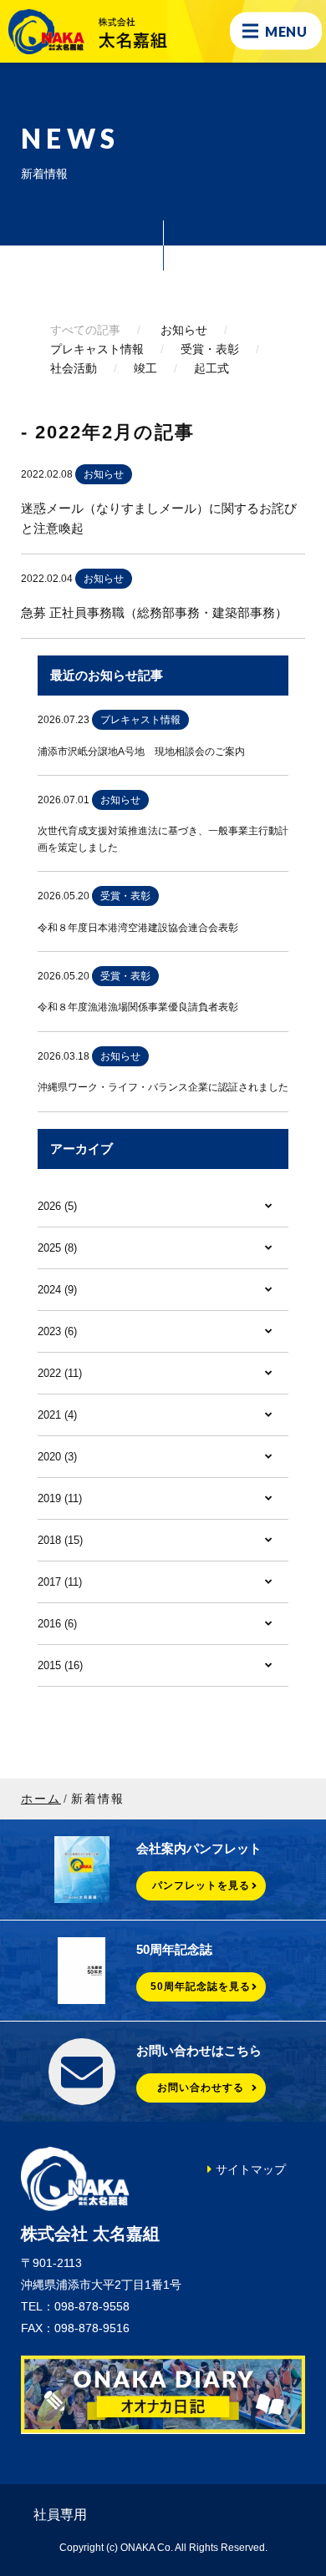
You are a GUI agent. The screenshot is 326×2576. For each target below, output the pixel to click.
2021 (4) (57, 1415)
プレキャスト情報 (97, 349)
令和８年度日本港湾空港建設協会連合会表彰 (138, 928)
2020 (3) (57, 1457)
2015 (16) (60, 1665)
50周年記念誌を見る (201, 1986)
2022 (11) (60, 1373)
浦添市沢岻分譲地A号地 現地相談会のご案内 (141, 752)
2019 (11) (60, 1498)
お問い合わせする (201, 2088)
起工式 (211, 368)
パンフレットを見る (201, 1885)
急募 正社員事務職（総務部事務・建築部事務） (154, 612)
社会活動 (74, 368)
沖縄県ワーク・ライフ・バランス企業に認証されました (163, 1087)
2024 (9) (57, 1290)
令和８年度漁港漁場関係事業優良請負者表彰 (138, 1007)
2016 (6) (57, 1624)
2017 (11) (60, 1582)
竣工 (145, 368)
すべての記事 (85, 330)
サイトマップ (251, 2169)
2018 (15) (60, 1540)
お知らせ (184, 330)
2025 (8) (57, 1248)
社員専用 (60, 2515)
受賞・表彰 (210, 349)
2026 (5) (57, 1206)
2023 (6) (57, 1331)
